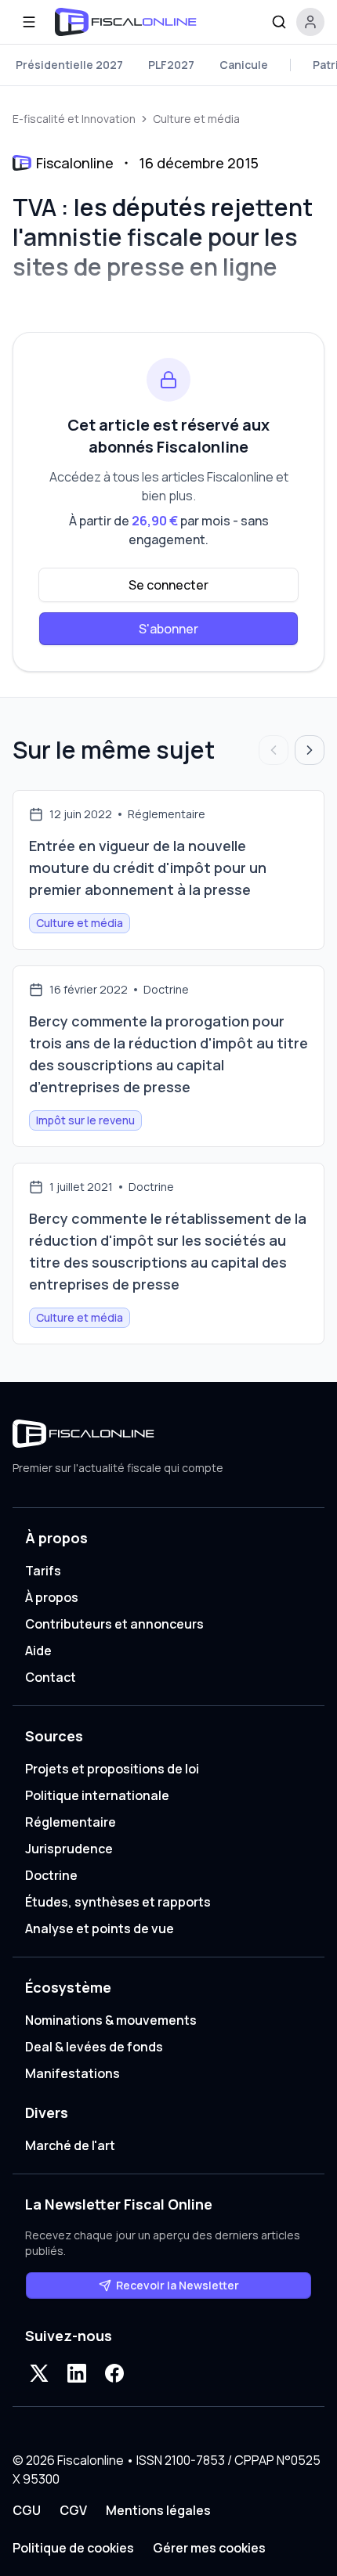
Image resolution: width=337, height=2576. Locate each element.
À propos (52, 1597)
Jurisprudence (69, 1849)
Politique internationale (97, 1795)
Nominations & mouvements (111, 2020)
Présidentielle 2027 (69, 65)
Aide (38, 1651)
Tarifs (43, 1571)
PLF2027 (171, 65)
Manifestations (72, 2073)
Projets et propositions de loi (112, 1769)
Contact (51, 1677)
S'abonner (168, 629)
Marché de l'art (70, 2145)
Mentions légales (158, 2510)
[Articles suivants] (310, 750)
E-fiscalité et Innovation (74, 119)
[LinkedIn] (77, 2373)
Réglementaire (71, 1822)
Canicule (244, 65)
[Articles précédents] (274, 750)
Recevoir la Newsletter (178, 2285)
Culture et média (196, 119)
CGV (73, 2510)
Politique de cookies (73, 2548)
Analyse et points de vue (100, 1928)
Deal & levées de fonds (94, 2047)
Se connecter (168, 585)
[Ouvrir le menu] (29, 22)
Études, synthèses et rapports (118, 1902)
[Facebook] (114, 2373)
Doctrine (51, 1875)
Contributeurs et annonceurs (114, 1624)
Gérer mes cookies (209, 2548)
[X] (39, 2373)
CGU (27, 2510)
